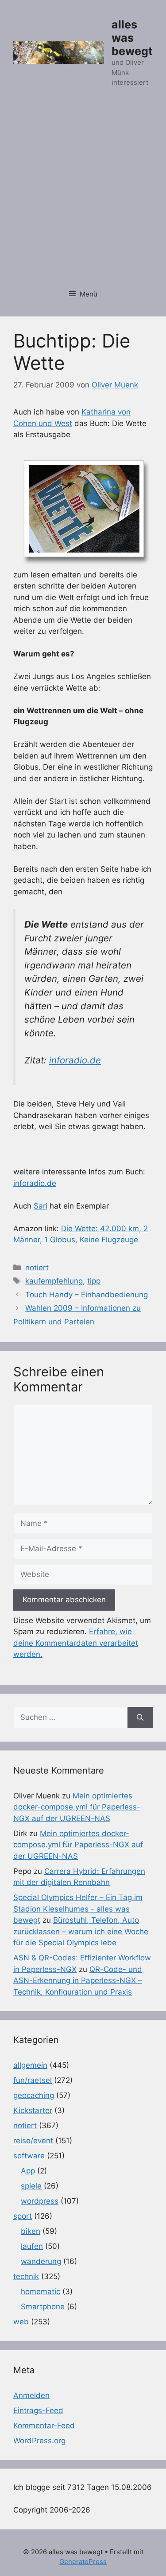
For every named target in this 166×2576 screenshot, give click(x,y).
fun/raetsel (33, 2080)
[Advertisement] (83, 193)
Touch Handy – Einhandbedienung (87, 1295)
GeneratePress (83, 2562)
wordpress (40, 2201)
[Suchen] (140, 1718)
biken (31, 2231)
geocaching (34, 2095)
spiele (31, 2186)
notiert (37, 1268)
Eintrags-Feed (38, 2410)
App (28, 2171)
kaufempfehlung (54, 1281)
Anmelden (31, 2395)
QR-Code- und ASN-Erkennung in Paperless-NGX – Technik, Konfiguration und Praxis (78, 1981)
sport (23, 2216)
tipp (94, 1281)
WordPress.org (39, 2441)
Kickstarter (33, 2110)
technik (26, 2276)
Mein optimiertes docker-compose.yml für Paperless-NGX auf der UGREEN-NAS (77, 1807)
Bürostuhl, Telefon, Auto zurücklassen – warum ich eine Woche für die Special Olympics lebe (81, 1931)
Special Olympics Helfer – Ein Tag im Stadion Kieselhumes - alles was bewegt (78, 1909)
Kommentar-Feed (44, 2426)
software (29, 2156)
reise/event (33, 2141)
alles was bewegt (132, 38)
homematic (41, 2292)
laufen (32, 2246)
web (21, 2322)
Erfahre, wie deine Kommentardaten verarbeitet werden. (76, 1643)
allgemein (30, 2065)
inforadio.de (75, 1060)
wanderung (41, 2261)
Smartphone (43, 2307)
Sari (41, 1206)
